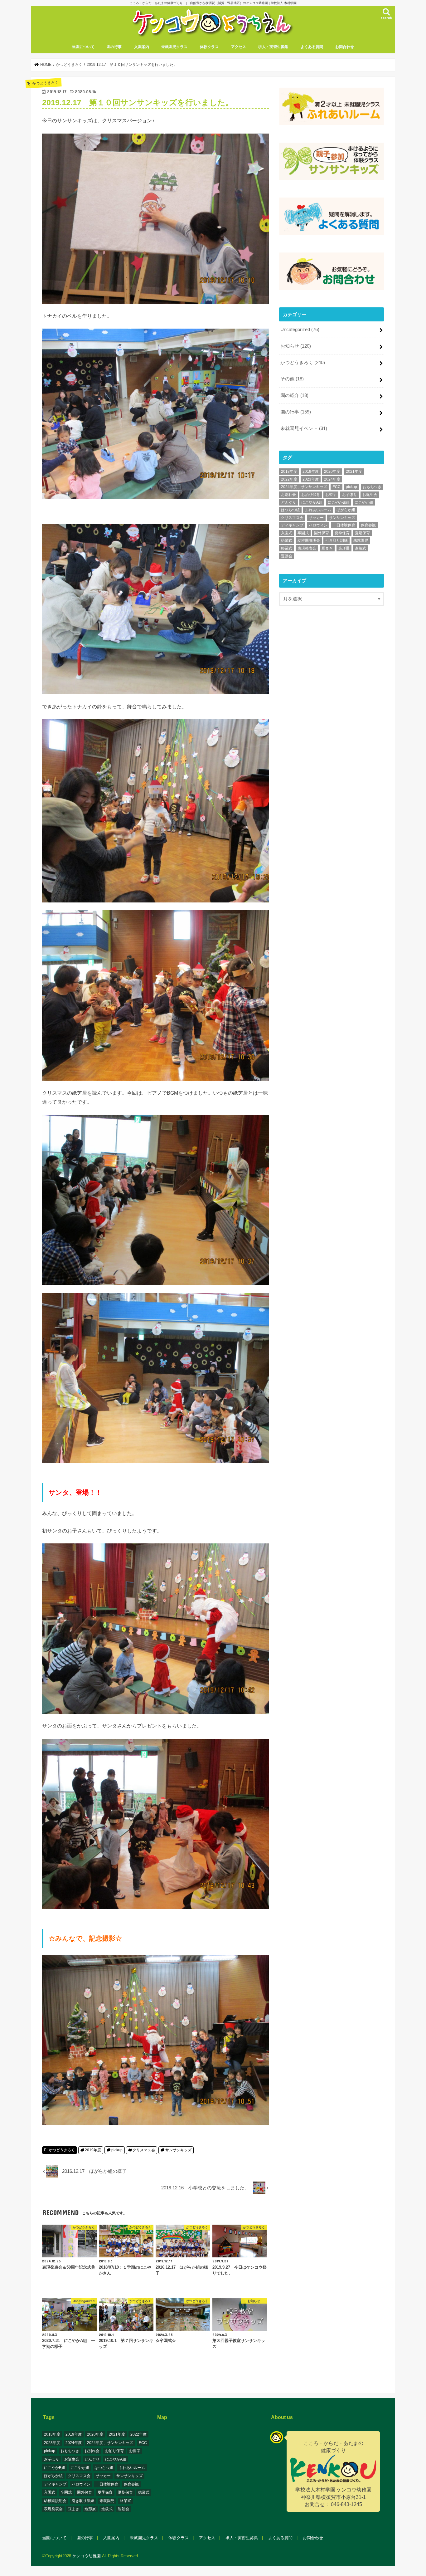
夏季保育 (342, 533)
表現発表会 (307, 548)
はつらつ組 (290, 510)
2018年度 (289, 472)
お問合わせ (345, 47)
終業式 (287, 548)
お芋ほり (350, 495)
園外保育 (322, 533)
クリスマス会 (144, 2150)
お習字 (331, 495)
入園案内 (142, 47)
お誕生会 (370, 495)
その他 (292, 379)
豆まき (327, 548)
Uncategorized (300, 330)
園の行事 (114, 47)
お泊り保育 (311, 495)
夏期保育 (362, 533)
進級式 (361, 548)
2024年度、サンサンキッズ (304, 487)
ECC (336, 487)
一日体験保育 (344, 525)
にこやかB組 (338, 502)
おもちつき (372, 487)
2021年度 (354, 472)
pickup (117, 2150)
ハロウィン (318, 525)
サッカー (316, 518)
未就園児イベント (304, 428)
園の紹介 (294, 395)
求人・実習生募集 (273, 47)
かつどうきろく (62, 2150)
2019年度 (93, 2150)
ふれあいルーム (318, 510)
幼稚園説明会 (309, 540)
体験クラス (209, 47)
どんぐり (288, 502)
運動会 (287, 556)
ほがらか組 (346, 510)
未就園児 (361, 540)
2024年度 (332, 479)
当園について (83, 47)
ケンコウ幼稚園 (87, 2556)
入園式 (287, 533)
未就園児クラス (174, 47)
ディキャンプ (292, 525)
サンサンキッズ (178, 2150)
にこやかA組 (312, 502)
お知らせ (296, 346)
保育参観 (368, 525)
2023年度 (311, 479)
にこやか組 (364, 502)
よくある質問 (312, 47)
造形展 (344, 548)
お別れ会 (288, 495)
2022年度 (289, 479)
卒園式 (303, 533)
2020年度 (332, 472)
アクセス (239, 47)
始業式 (287, 540)
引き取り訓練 (336, 540)
